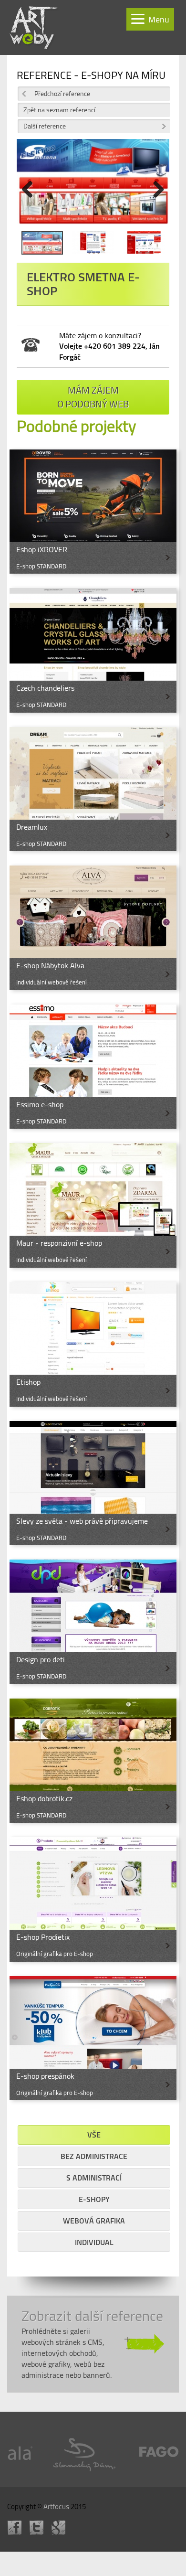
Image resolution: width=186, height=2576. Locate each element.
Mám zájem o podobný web (93, 397)
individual (94, 2242)
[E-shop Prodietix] (93, 1899)
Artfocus (56, 2507)
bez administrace (94, 2156)
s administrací (94, 2178)
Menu (159, 19)
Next (155, 189)
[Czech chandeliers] (93, 650)
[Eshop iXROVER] (93, 512)
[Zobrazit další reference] (93, 2344)
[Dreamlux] (93, 789)
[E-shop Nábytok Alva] (93, 928)
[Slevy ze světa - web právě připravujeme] (93, 1483)
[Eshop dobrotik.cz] (93, 1761)
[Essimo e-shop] (93, 1067)
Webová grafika (94, 2221)
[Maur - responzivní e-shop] (93, 1205)
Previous (31, 189)
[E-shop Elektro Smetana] (42, 245)
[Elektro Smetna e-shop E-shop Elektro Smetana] (93, 185)
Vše (94, 2135)
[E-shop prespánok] (93, 2038)
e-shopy (94, 2199)
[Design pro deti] (93, 1622)
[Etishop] (93, 1344)
